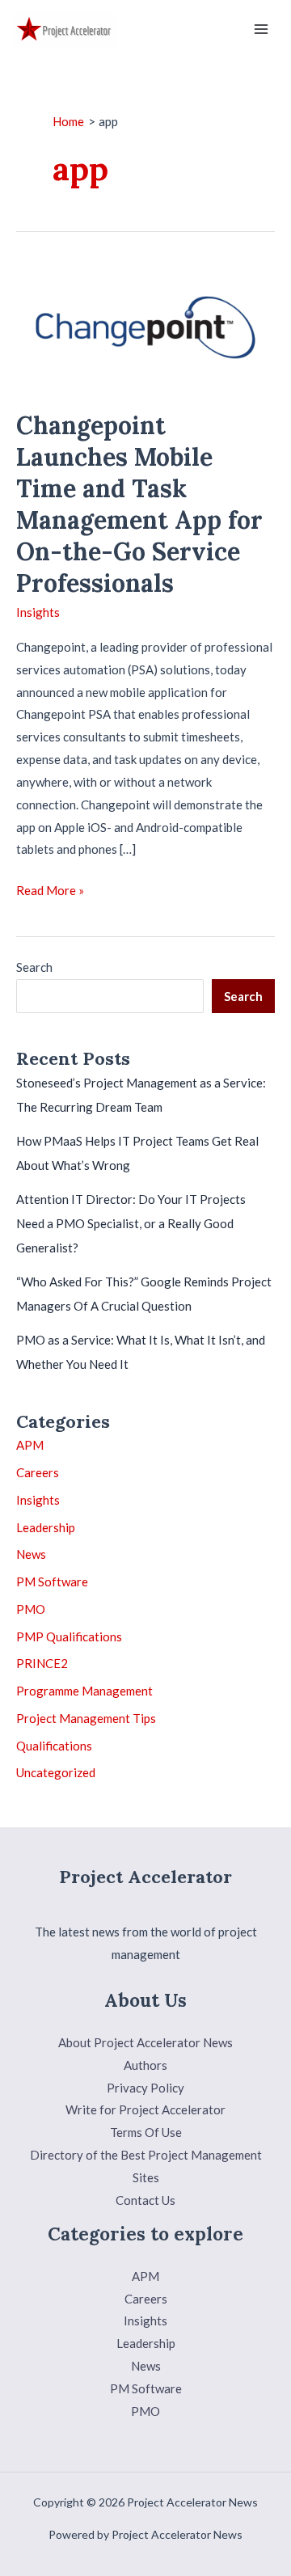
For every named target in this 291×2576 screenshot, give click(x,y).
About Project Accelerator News (145, 2042)
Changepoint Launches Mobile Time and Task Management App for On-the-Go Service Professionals (139, 504)
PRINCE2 (42, 1663)
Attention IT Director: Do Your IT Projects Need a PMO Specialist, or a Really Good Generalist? (131, 1223)
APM (30, 1445)
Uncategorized (56, 1772)
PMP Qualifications (69, 1636)
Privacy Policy (145, 2088)
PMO (31, 1609)
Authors (145, 2065)
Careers (38, 1472)
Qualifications (54, 1746)
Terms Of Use (146, 2132)
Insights (38, 612)
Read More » (50, 892)
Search (34, 967)
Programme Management (84, 1691)
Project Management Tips (86, 1718)
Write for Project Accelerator (145, 2109)
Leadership (46, 1527)
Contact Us (145, 2200)
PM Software (52, 1581)
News (31, 1554)
